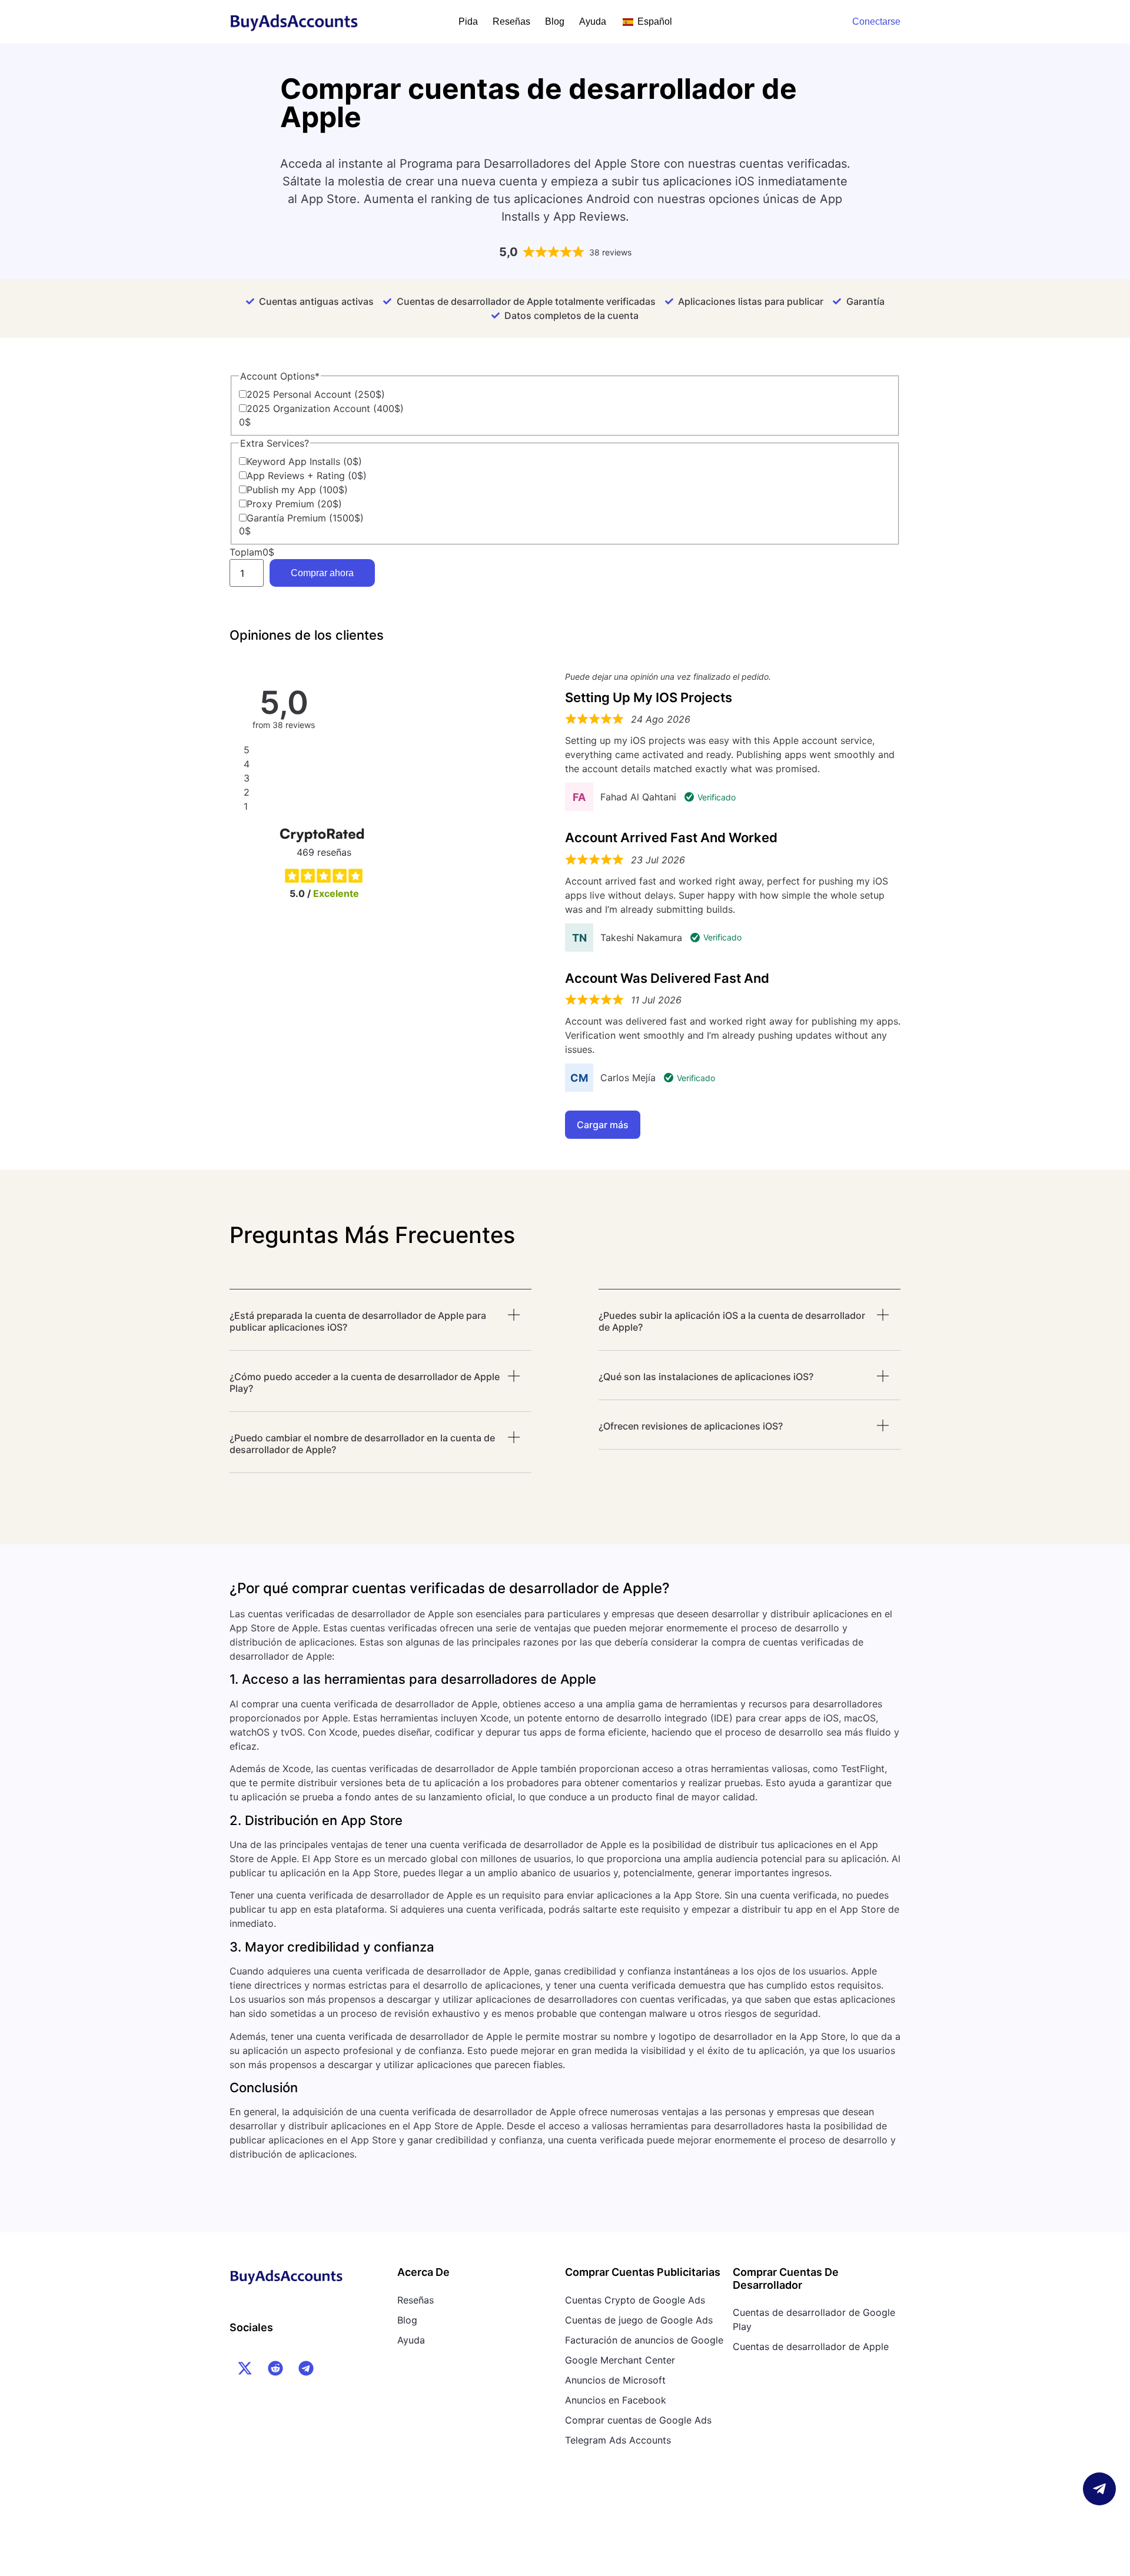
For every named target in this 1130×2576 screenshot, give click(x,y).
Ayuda (593, 21)
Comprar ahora (322, 573)
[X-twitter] (245, 2368)
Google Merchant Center (620, 2360)
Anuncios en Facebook (616, 2400)
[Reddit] (275, 2368)
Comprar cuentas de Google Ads (638, 2420)
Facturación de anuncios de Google (644, 2340)
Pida (468, 21)
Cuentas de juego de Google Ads (639, 2320)
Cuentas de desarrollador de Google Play (814, 2319)
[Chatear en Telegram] (1099, 2489)
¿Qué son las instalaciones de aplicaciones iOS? (706, 1377)
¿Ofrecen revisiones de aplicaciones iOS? (691, 1426)
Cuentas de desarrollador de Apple (811, 2346)
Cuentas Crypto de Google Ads (635, 2300)
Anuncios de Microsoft (615, 2380)
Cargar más (603, 1125)
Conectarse (876, 21)
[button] (380, 1330)
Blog (555, 21)
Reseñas (511, 21)
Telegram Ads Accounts (618, 2440)
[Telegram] (306, 2368)
